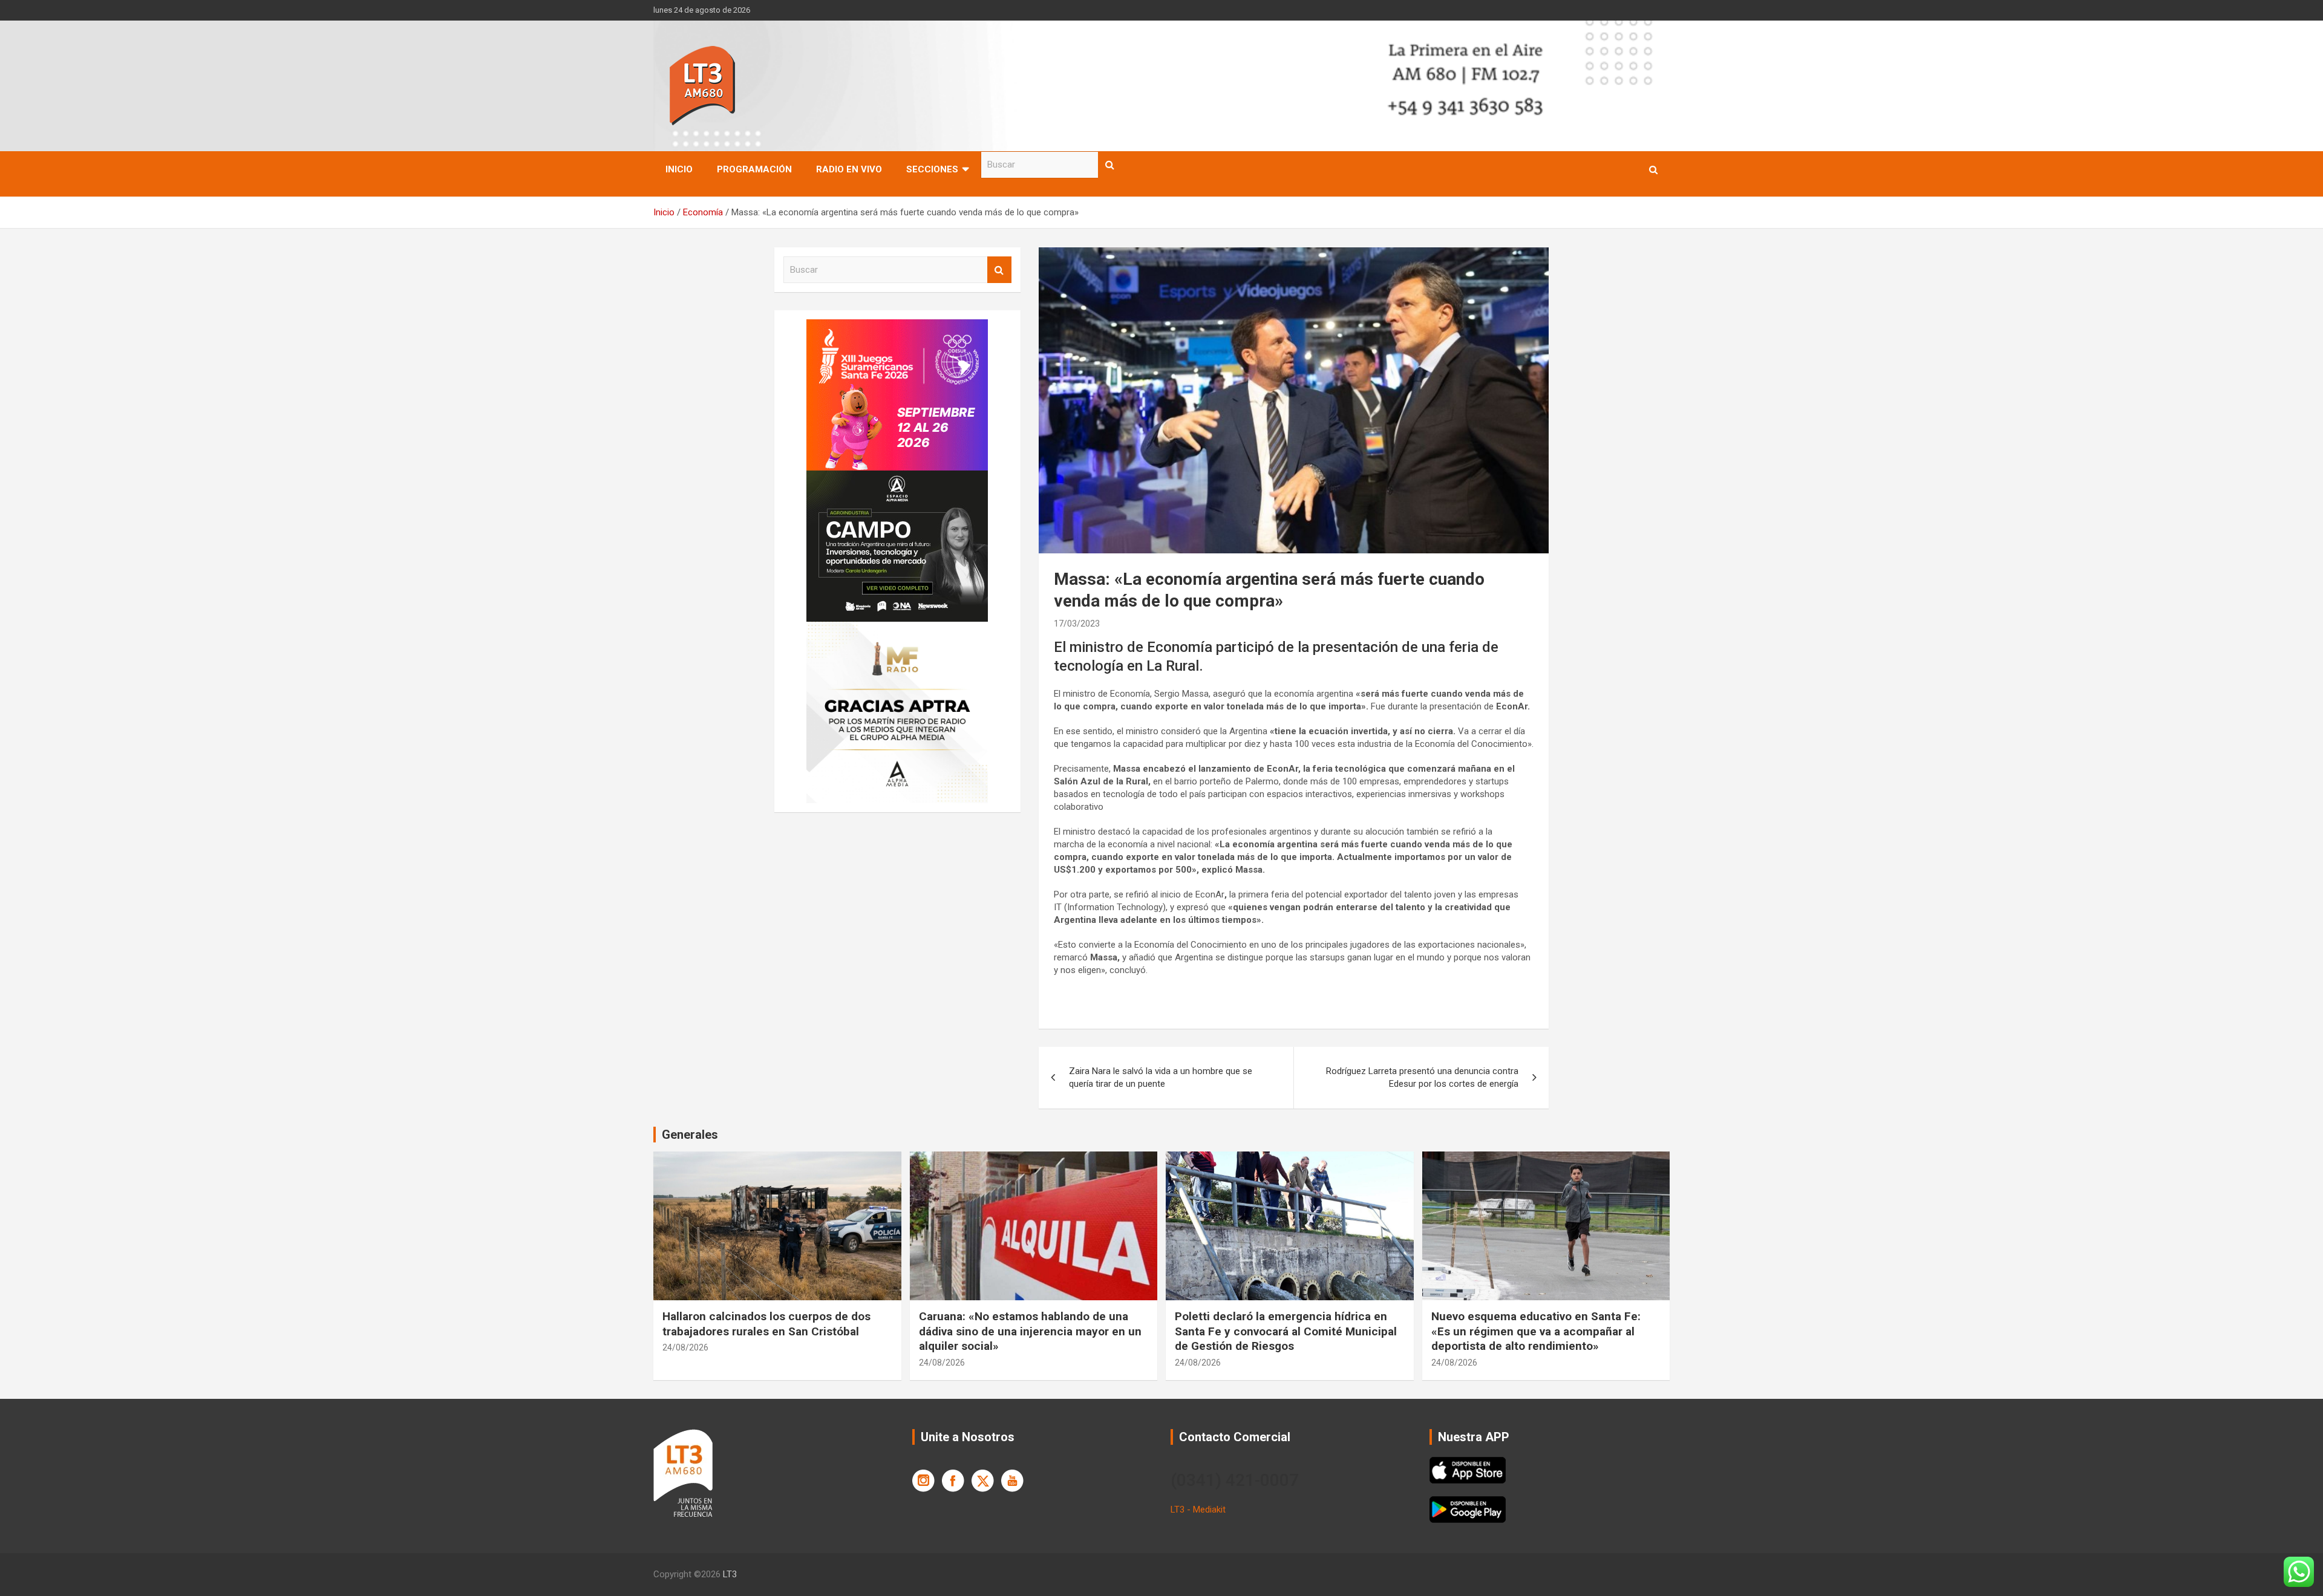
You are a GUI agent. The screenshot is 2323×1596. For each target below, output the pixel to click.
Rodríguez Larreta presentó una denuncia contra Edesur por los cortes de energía (1422, 1077)
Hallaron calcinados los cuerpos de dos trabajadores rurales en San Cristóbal (766, 1324)
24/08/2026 (685, 1347)
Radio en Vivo (849, 169)
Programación (754, 169)
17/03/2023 (1077, 624)
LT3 (730, 1574)
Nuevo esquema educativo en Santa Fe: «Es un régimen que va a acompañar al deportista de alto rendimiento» (1536, 1331)
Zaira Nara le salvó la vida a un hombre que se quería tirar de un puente (1161, 1077)
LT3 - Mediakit (1198, 1510)
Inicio (679, 169)
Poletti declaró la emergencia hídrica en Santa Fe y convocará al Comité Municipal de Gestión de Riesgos (1286, 1331)
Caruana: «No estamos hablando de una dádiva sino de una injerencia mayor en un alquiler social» (1030, 1331)
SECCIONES (932, 169)
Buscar (1110, 165)
